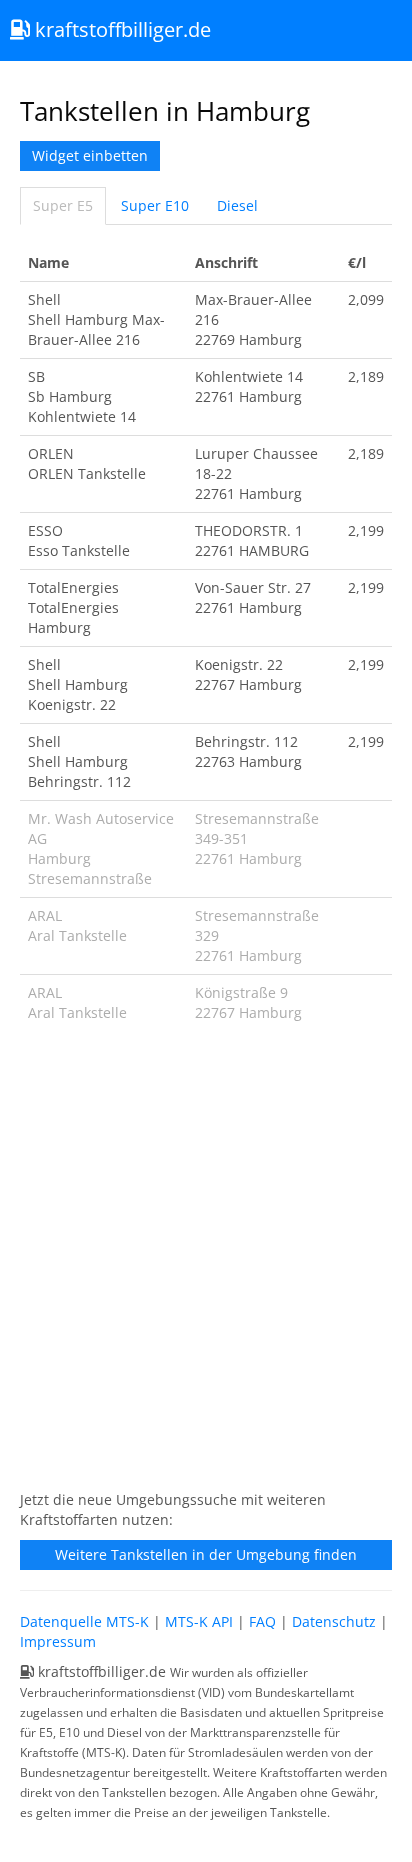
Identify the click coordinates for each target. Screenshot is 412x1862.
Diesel (237, 205)
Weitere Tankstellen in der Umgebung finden (206, 1554)
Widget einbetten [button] (90, 155)
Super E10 (155, 205)
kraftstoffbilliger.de (120, 29)
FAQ (262, 1621)
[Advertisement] (206, 1267)
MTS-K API (199, 1621)
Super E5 (63, 205)
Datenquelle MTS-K (84, 1621)
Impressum (58, 1641)
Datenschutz (334, 1621)
